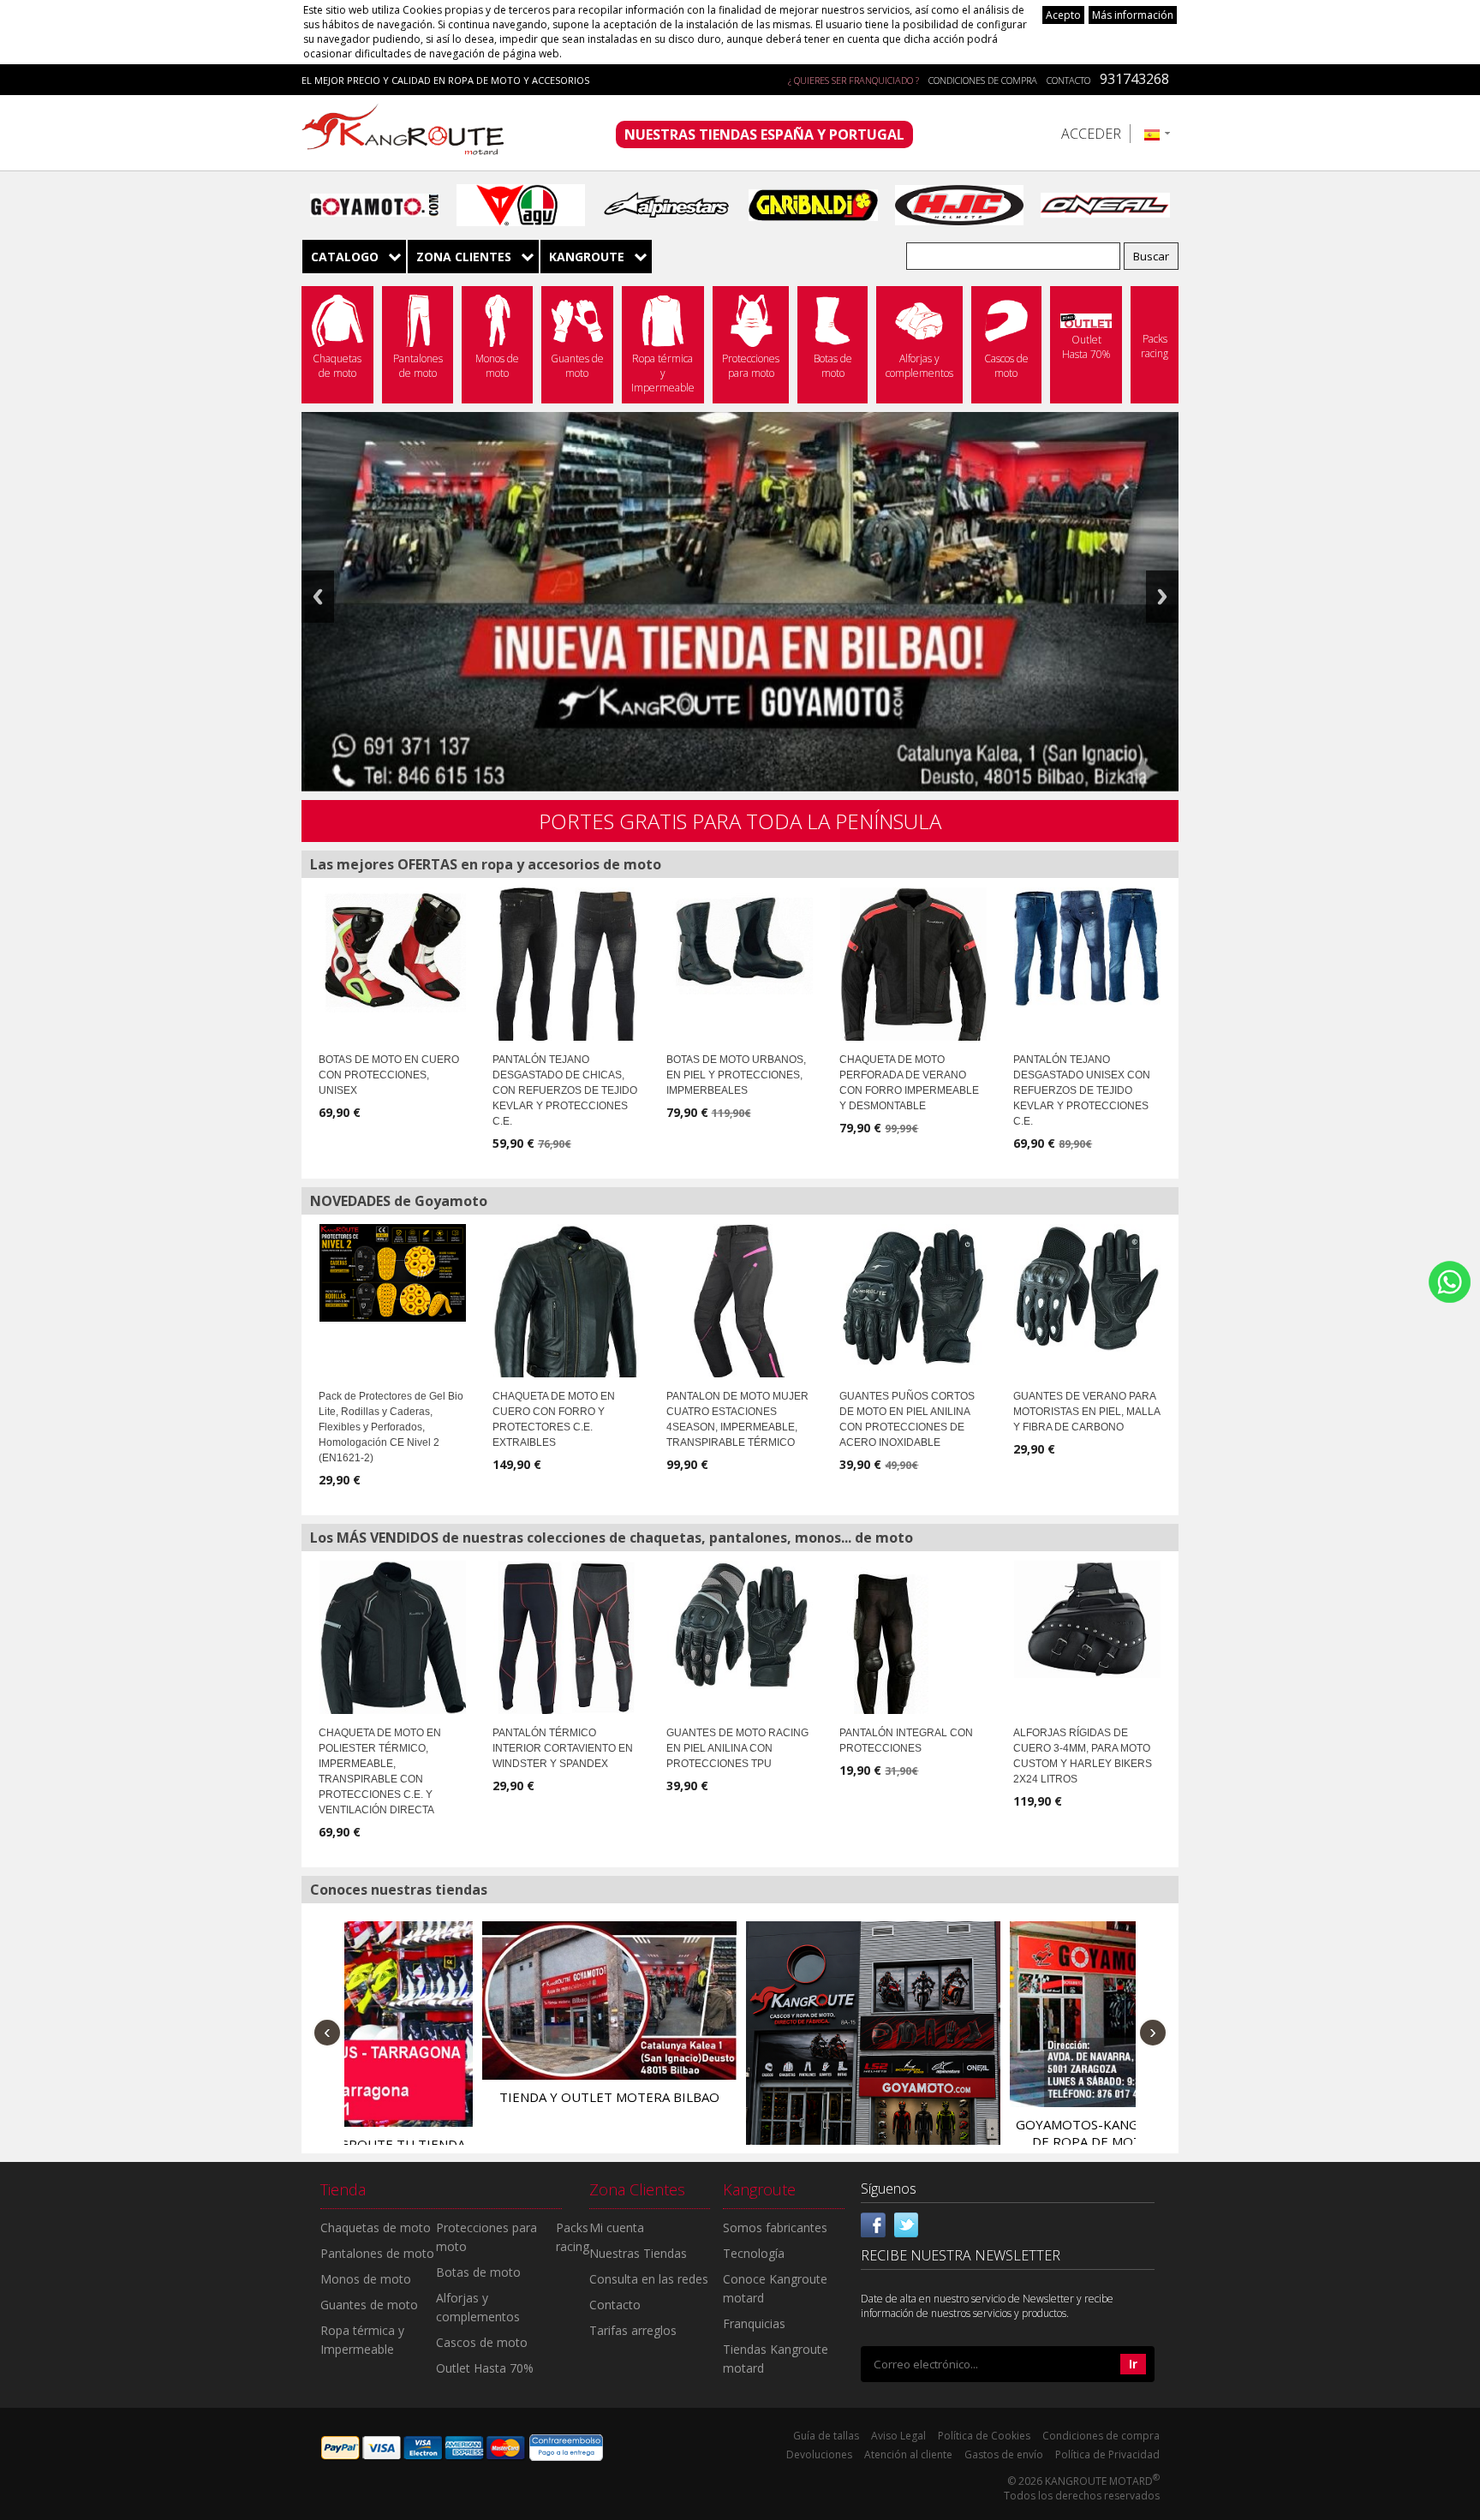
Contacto (1068, 80)
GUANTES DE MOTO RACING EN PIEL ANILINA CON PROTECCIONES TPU (737, 1748)
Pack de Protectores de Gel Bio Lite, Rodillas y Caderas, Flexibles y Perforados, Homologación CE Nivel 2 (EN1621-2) (391, 1427)
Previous (318, 597)
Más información (1133, 15)
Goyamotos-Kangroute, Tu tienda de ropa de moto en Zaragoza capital (1000, 2141)
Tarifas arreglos (633, 2330)
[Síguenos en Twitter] (906, 2224)
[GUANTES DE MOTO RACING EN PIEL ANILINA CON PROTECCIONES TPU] (740, 1624)
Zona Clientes (464, 257)
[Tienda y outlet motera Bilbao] (472, 2000)
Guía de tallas (826, 2436)
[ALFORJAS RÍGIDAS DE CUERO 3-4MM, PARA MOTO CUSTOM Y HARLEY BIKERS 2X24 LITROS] (1087, 1619)
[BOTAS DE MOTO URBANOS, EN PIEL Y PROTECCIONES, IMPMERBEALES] (740, 941)
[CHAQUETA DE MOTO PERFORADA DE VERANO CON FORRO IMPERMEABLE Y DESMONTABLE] (913, 968)
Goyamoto (409, 133)
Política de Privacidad (1107, 2454)
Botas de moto (478, 2272)
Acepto (1063, 15)
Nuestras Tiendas (638, 2253)
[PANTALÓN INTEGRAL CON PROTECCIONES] (884, 1655)
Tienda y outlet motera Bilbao (472, 2097)
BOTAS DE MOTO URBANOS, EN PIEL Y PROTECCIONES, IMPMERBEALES (736, 1075)
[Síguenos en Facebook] (874, 2224)
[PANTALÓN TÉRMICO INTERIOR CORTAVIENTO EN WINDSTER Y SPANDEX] (567, 1639)
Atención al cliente (908, 2454)
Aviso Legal (898, 2436)
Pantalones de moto (377, 2253)
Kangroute (587, 257)
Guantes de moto (369, 2305)
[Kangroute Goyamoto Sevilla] (736, 2048)
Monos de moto (366, 2279)
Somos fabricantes (775, 2227)
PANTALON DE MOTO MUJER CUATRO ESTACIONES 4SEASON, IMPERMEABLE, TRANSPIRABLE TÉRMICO (737, 1419)
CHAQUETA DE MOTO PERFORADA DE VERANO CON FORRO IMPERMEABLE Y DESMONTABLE (909, 1083)
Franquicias (754, 2323)
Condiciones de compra (983, 80)
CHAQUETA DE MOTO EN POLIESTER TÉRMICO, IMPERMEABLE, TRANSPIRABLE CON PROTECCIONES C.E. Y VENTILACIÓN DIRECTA (380, 1771)
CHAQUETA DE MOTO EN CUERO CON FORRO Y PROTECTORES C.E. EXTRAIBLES (554, 1419)
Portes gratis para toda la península (740, 821)
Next (1162, 597)
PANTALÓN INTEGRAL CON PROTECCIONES (906, 1741)
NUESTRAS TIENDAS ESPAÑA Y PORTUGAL (764, 134)
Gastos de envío (1004, 2454)
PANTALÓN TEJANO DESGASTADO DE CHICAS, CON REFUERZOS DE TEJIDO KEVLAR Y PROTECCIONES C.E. (565, 1090)
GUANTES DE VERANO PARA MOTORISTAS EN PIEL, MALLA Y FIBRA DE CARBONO (1086, 1412)
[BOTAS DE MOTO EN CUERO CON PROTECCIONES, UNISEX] (393, 950)
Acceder (1091, 134)
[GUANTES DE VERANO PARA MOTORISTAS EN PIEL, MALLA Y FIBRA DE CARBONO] (1087, 1288)
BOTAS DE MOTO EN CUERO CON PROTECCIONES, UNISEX (389, 1075)
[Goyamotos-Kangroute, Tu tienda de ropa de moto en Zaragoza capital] (1000, 2014)
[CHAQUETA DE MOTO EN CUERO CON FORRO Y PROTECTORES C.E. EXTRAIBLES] (567, 1311)
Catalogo (345, 257)
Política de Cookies (984, 2436)
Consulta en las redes (649, 2279)
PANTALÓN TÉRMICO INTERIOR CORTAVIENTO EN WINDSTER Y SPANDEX (563, 1748)
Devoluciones (819, 2454)
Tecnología (754, 2253)
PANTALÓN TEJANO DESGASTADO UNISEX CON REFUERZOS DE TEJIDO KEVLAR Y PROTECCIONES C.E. (1082, 1090)
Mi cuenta (617, 2227)
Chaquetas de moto (376, 2227)
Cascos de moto (482, 2342)
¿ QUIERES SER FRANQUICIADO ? (853, 80)
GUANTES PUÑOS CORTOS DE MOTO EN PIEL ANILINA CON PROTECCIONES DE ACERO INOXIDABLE (907, 1419)
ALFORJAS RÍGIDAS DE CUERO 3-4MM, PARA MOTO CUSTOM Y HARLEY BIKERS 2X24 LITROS (1083, 1756)
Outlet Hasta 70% (485, 2368)
